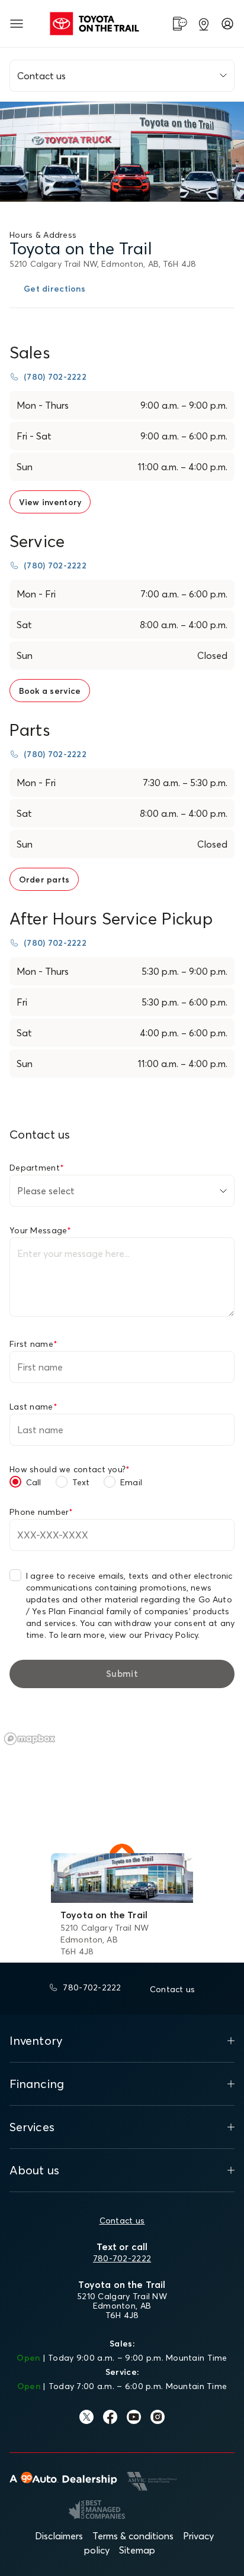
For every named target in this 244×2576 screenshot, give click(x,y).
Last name (33, 1407)
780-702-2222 (122, 2258)
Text (81, 1482)
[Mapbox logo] (30, 1739)
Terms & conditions (133, 2536)
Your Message (41, 1230)
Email (131, 1482)
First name (33, 1344)
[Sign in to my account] (227, 24)
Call (34, 1482)
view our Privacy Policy (153, 1635)
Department (37, 1168)
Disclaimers (59, 2536)
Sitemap (137, 2550)
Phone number (41, 1512)
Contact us (122, 2221)
